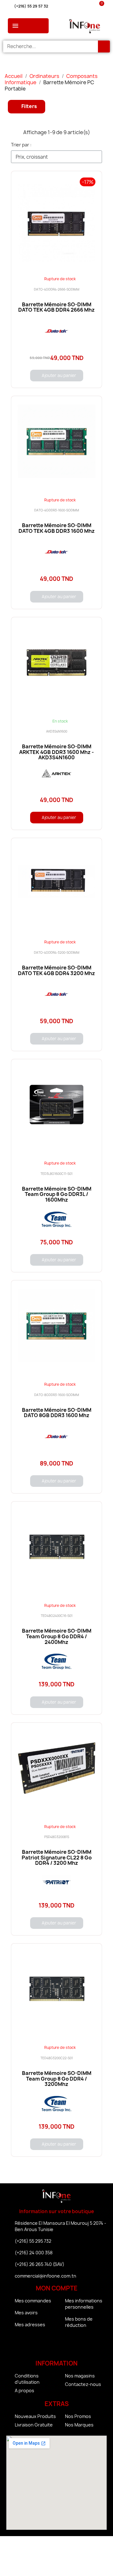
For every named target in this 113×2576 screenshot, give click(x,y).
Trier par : (21, 145)
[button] (27, 107)
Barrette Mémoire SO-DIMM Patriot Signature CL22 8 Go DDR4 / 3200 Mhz (57, 1857)
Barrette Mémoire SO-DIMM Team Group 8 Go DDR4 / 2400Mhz (57, 1636)
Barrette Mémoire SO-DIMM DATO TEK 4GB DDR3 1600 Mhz (57, 528)
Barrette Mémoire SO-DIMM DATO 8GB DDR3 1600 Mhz (57, 1413)
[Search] (104, 46)
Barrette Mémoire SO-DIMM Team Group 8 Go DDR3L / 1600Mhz (57, 1194)
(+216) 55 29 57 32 (31, 6)
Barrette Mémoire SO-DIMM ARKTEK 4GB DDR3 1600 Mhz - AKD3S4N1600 (56, 752)
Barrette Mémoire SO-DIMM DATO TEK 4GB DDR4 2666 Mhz (56, 307)
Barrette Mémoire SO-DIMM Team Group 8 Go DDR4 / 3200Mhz (57, 2079)
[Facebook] (39, 2345)
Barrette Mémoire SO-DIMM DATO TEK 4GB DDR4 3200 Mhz (56, 970)
